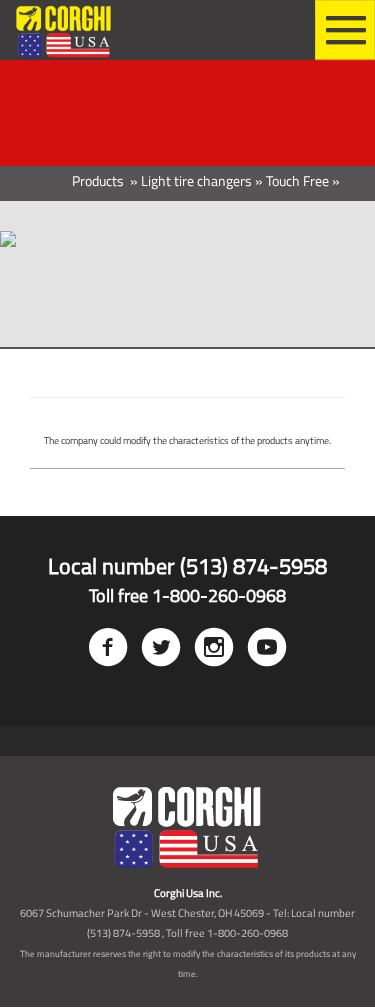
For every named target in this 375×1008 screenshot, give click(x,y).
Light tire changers (196, 180)
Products (99, 180)
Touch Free (297, 180)
